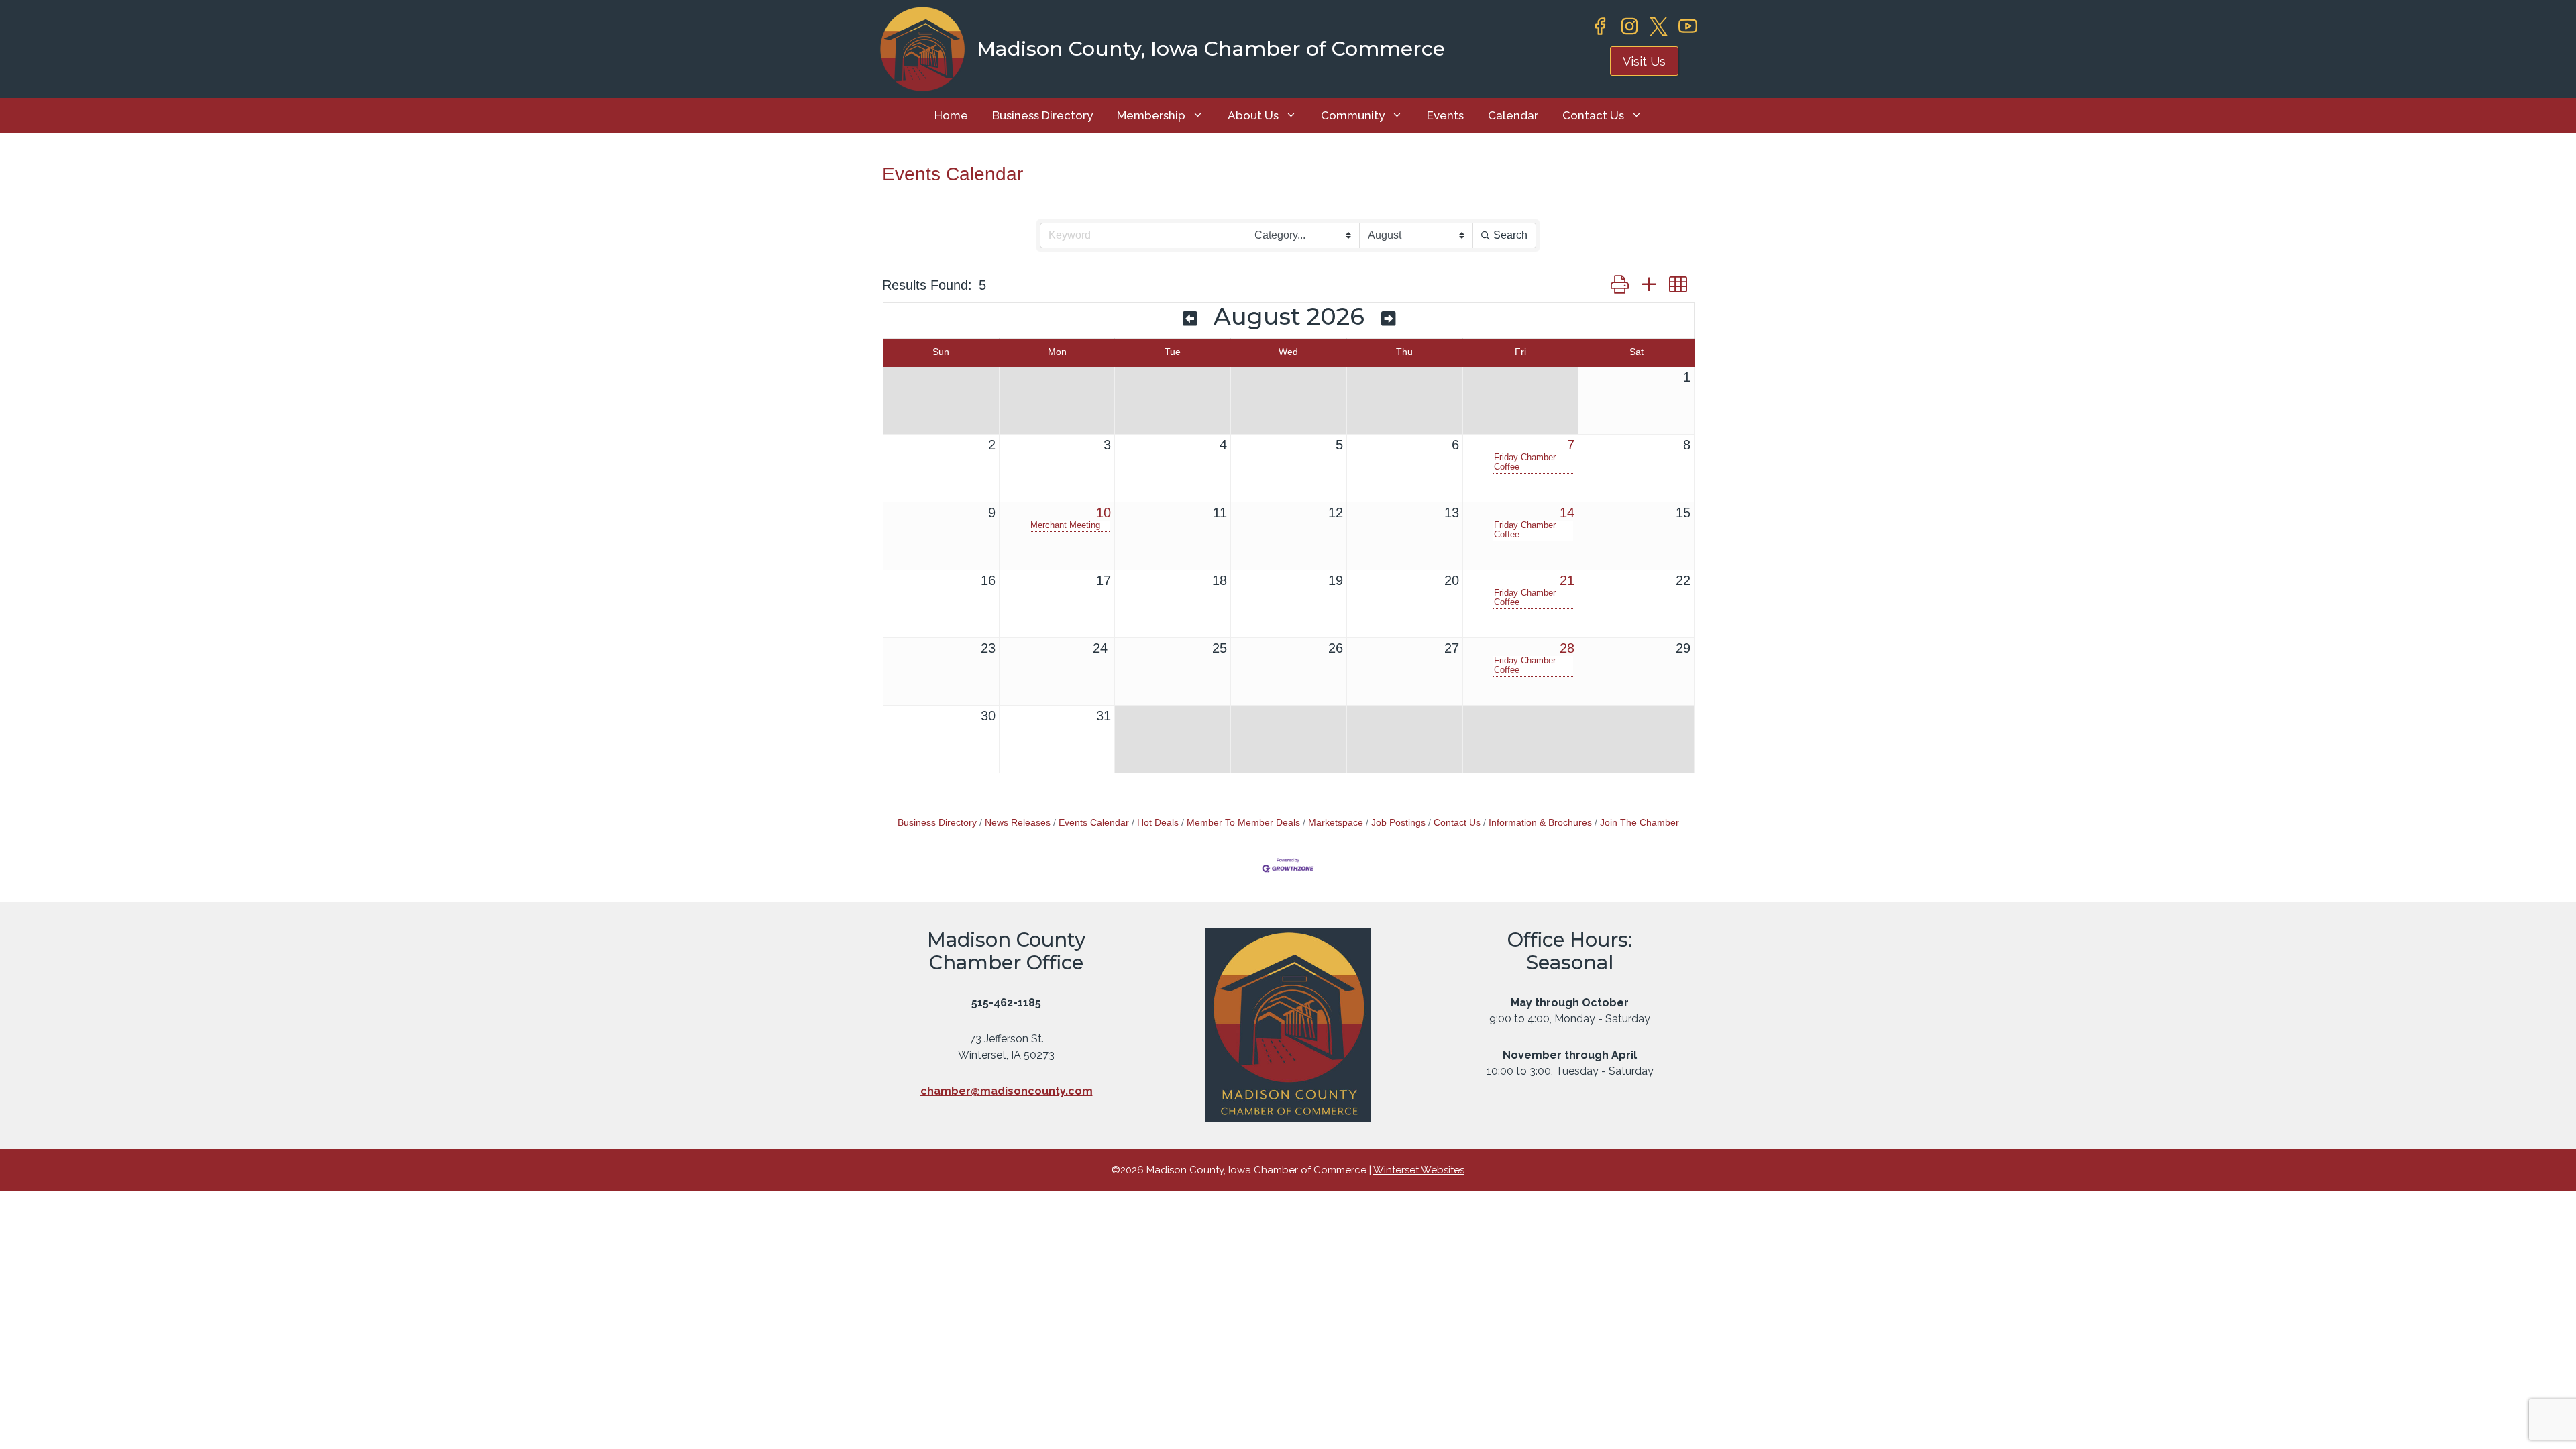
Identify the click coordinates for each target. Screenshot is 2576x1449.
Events (1445, 115)
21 (1567, 580)
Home (951, 115)
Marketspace (1336, 823)
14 (1567, 513)
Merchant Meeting (1065, 525)
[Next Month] (1388, 319)
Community (1353, 115)
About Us (1253, 115)
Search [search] (1510, 235)
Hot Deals (1158, 823)
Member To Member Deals (1243, 823)
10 (1104, 513)
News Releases (1018, 823)
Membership (1151, 115)
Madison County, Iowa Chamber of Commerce (1211, 49)
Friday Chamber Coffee (1525, 462)
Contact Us (1593, 115)
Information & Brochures (1540, 823)
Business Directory (1042, 115)
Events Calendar (1094, 823)
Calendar (1513, 115)
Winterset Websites (1419, 1170)
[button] (1620, 285)
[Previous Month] (1190, 319)
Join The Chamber (1640, 823)
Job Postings (1398, 823)
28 (1567, 648)
